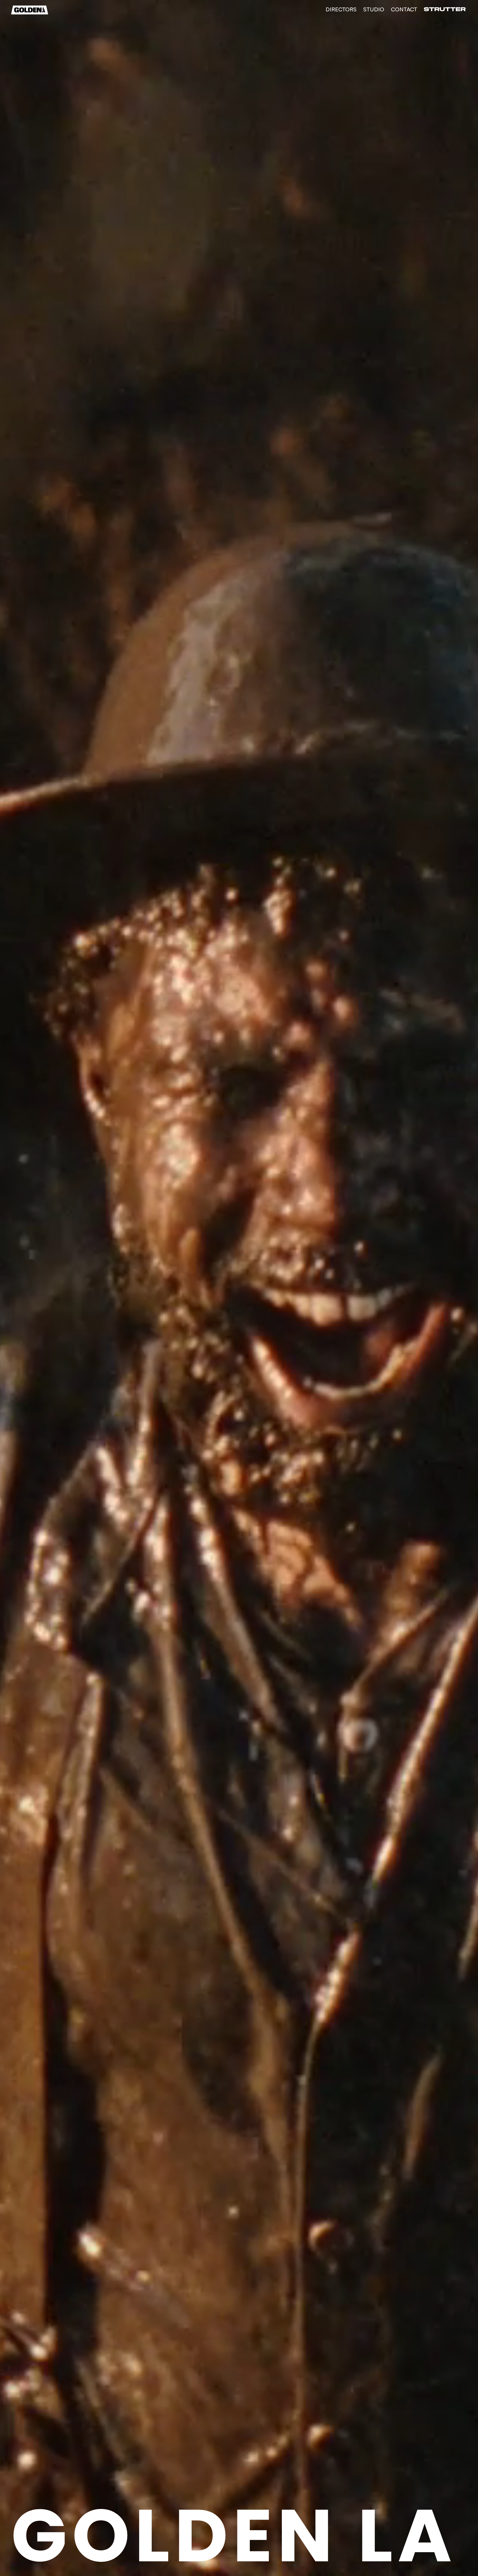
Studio (374, 9)
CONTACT (404, 9)
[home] (30, 10)
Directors (341, 9)
